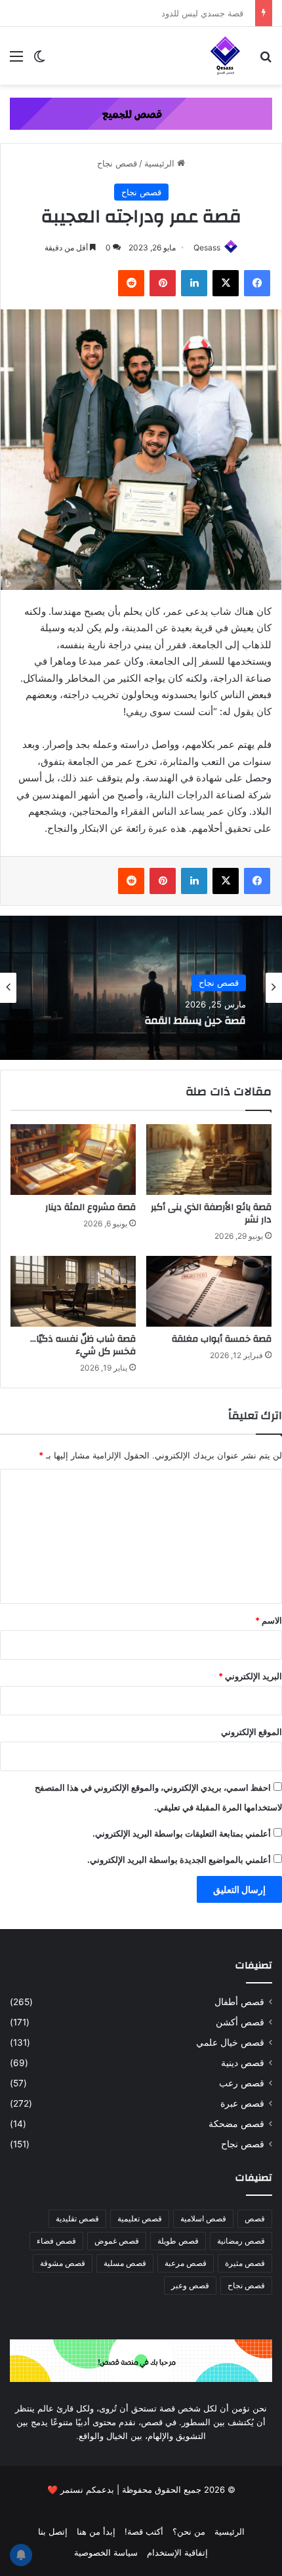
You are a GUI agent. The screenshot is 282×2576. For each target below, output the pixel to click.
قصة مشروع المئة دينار (91, 1207)
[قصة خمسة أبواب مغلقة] (209, 1291)
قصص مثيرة (245, 2263)
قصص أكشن (240, 2022)
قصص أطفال (239, 2002)
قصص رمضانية (241, 2241)
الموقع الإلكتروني (252, 1732)
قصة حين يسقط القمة (195, 1022)
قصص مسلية (125, 2263)
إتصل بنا (53, 2531)
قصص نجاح (117, 163)
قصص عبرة (242, 2103)
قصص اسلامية (203, 2218)
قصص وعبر (190, 2285)
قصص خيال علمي (230, 2042)
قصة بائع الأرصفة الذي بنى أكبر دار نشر (211, 1214)
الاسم (269, 1620)
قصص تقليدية (77, 2218)
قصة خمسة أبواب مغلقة (222, 1339)
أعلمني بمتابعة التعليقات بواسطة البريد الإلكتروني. (182, 1833)
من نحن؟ (189, 2531)
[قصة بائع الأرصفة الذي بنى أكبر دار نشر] (209, 1160)
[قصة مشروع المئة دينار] (73, 1160)
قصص (255, 2218)
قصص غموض (117, 2241)
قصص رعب (242, 2083)
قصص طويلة (178, 2241)
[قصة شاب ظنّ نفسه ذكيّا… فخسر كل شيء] (73, 1291)
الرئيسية (161, 163)
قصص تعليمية (140, 2218)
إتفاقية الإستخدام (177, 2552)
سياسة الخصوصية (106, 2552)
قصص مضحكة (236, 2124)
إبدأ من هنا (96, 2531)
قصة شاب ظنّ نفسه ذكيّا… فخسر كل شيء (83, 1345)
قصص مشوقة (63, 2263)
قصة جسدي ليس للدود (208, 13)
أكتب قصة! (144, 2531)
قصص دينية (243, 2063)
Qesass (207, 247)
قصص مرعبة (186, 2263)
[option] (141, 988)
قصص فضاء (56, 2241)
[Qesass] (226, 56)
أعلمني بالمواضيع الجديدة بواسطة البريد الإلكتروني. (179, 1860)
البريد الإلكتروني (250, 1676)
